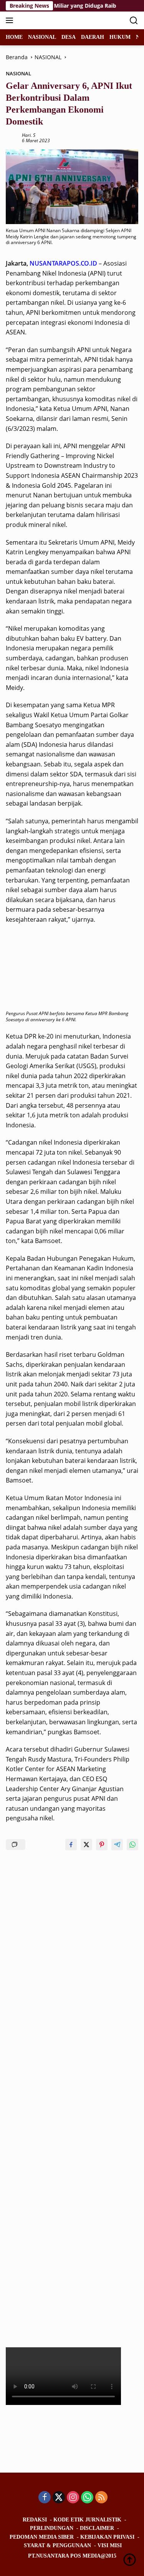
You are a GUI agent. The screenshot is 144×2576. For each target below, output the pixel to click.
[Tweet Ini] (86, 1845)
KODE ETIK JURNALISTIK (87, 2520)
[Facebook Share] (71, 1845)
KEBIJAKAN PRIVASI (107, 2537)
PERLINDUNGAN (52, 2528)
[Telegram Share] (117, 1845)
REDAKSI (35, 2520)
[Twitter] (59, 2498)
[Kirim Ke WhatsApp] (132, 1845)
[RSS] (101, 2498)
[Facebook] (45, 2498)
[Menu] (11, 20)
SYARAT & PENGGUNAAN (57, 2545)
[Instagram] (73, 2498)
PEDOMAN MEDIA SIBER (42, 2537)
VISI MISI (110, 2545)
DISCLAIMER (97, 2528)
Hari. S (29, 135)
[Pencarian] (134, 21)
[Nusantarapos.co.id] (57, 20)
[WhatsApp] (87, 2498)
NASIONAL (18, 73)
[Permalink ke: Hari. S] (12, 137)
